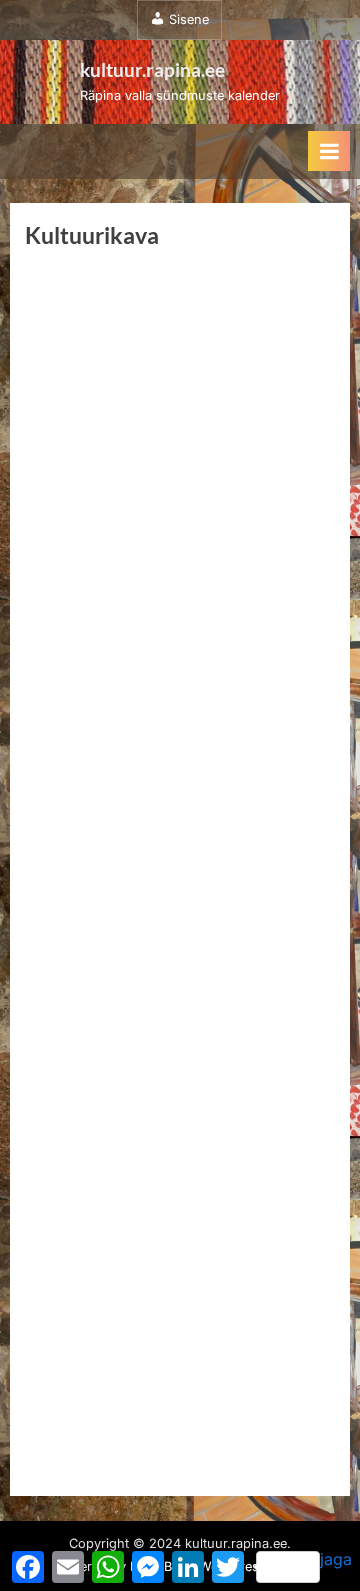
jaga (336, 1559)
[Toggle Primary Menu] (329, 151)
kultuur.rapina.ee (152, 69)
